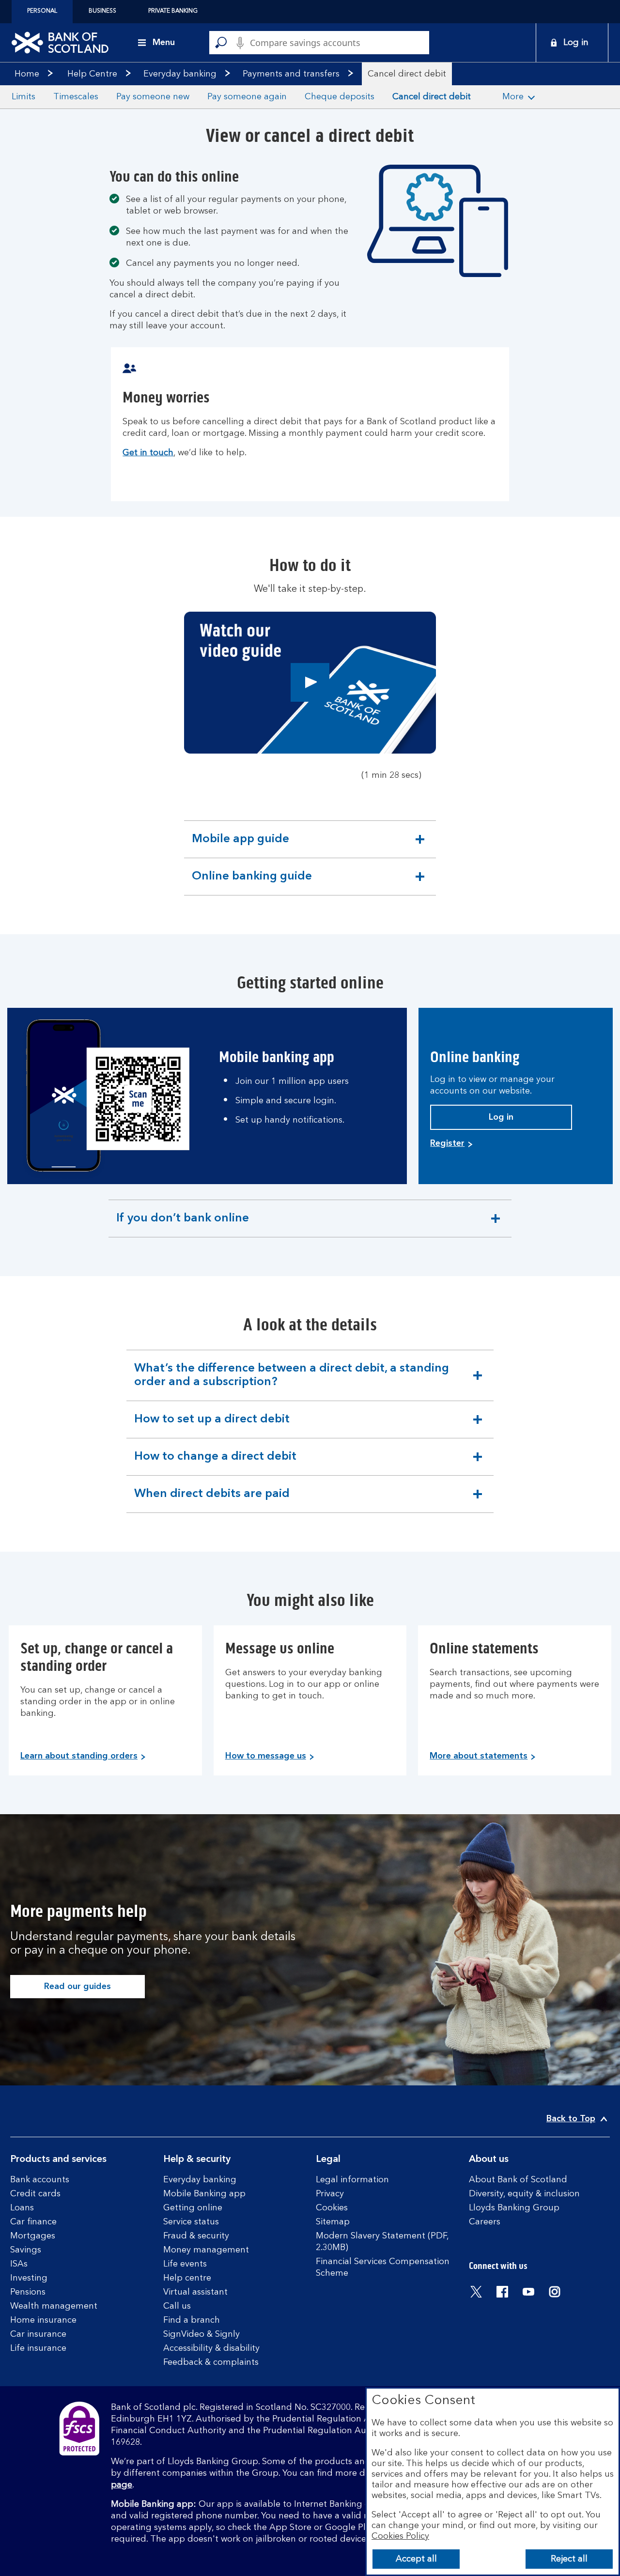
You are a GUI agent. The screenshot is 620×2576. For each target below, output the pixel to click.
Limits (23, 97)
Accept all (416, 2559)
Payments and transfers (291, 74)
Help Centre (92, 74)
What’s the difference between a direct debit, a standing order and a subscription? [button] (291, 1382)
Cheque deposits (340, 97)
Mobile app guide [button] (240, 846)
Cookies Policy (400, 2536)
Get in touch (148, 453)
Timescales (76, 97)
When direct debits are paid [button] (212, 1500)
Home (27, 74)
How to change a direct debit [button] (215, 1463)
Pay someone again (247, 97)
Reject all (569, 2559)
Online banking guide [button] (252, 883)
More (513, 97)
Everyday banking (180, 74)
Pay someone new (153, 97)
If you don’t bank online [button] (182, 1225)
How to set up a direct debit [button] (212, 1426)
